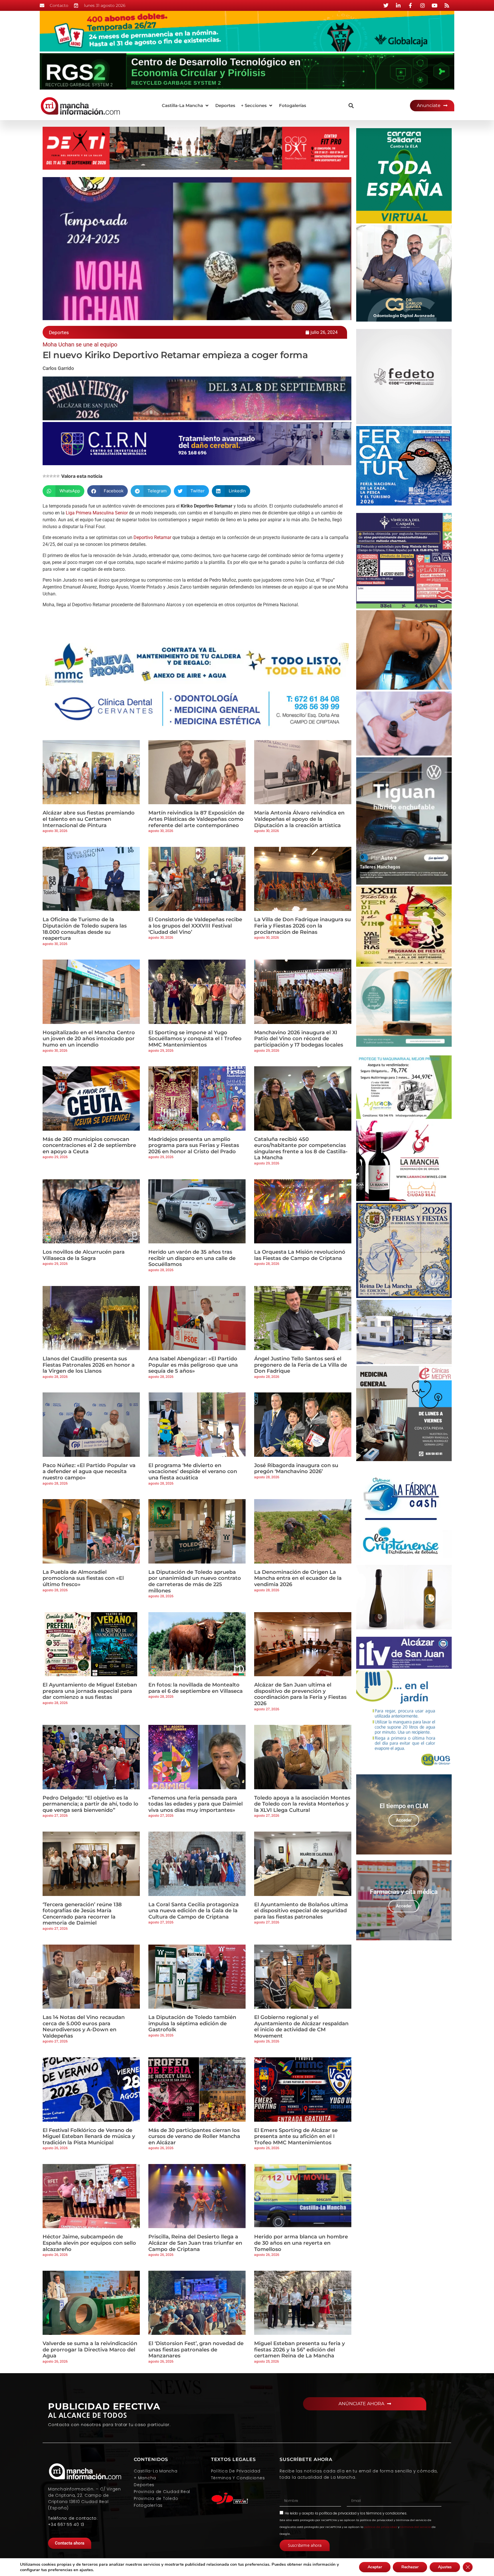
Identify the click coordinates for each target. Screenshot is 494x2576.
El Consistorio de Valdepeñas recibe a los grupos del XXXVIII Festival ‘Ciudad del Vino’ (195, 926)
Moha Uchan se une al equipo (80, 344)
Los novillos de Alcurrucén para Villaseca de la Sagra (84, 1255)
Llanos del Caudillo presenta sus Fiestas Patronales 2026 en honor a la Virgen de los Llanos (89, 1365)
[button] (186, 106)
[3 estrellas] (51, 476)
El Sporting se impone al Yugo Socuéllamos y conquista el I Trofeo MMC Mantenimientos (195, 1039)
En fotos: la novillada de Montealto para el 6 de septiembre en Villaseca (196, 1688)
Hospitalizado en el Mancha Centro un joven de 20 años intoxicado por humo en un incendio (89, 1039)
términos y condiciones (386, 2513)
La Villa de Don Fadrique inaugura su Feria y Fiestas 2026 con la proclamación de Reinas (302, 926)
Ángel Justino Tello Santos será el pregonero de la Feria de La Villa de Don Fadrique (301, 1365)
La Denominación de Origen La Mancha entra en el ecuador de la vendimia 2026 (298, 1578)
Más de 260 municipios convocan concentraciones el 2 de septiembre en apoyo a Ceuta (89, 1145)
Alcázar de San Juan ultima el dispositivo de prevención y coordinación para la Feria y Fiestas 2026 (300, 1694)
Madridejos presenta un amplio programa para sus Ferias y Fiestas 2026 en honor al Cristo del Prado (194, 1145)
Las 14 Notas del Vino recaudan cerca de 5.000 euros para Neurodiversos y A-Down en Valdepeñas (84, 2027)
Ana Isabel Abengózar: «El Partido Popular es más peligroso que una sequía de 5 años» (193, 1365)
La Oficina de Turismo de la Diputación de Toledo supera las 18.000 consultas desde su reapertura (85, 929)
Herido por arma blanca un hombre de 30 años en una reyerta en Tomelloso (301, 2243)
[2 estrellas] (48, 476)
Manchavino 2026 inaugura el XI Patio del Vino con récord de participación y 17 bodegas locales (299, 1039)
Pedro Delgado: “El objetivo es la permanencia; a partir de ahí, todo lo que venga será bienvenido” (90, 1804)
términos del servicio (416, 2527)
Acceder (404, 1820)
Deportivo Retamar (152, 537)
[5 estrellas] (58, 476)
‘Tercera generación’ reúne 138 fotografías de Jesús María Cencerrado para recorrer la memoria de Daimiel (82, 1914)
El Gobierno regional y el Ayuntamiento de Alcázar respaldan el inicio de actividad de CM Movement (301, 2027)
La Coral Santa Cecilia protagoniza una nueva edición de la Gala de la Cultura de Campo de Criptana (194, 1911)
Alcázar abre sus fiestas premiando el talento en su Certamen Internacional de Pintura (89, 819)
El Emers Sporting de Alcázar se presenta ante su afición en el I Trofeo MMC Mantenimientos (296, 2136)
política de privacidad (338, 2513)
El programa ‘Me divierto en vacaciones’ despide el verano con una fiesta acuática (193, 1472)
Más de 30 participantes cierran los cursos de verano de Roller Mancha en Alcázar (194, 2136)
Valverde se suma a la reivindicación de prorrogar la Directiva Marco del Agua (90, 2350)
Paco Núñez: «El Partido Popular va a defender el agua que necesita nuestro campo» (89, 1472)
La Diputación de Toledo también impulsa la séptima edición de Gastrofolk (192, 2023)
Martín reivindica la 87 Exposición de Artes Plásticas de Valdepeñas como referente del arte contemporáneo (196, 819)
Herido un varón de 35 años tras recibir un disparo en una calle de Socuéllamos (192, 1258)
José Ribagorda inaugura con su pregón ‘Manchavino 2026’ (296, 1469)
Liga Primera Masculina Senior (97, 513)
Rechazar (410, 2567)
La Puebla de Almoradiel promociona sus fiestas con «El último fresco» (83, 1578)
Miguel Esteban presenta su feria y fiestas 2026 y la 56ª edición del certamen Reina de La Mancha (299, 2350)
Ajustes (445, 2567)
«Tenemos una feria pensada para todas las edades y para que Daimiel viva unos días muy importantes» (196, 1804)
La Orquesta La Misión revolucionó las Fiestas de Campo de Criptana (300, 1255)
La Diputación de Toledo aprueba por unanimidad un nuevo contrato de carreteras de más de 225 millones (195, 1581)
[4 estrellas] (55, 476)
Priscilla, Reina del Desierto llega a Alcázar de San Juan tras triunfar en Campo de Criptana (195, 2243)
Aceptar (375, 2567)
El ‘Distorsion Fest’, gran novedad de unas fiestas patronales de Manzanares (196, 2350)
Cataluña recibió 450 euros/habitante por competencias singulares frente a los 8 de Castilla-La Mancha (301, 1149)
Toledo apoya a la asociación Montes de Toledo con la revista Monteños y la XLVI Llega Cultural (302, 1804)
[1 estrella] (44, 476)
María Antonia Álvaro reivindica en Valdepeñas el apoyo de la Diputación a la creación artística (299, 819)
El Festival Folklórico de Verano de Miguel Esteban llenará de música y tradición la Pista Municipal (89, 2136)
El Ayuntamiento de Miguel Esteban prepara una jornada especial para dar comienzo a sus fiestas (90, 1691)
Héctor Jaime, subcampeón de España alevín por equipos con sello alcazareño (89, 2243)
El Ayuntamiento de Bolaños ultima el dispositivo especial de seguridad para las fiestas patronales (301, 1911)
